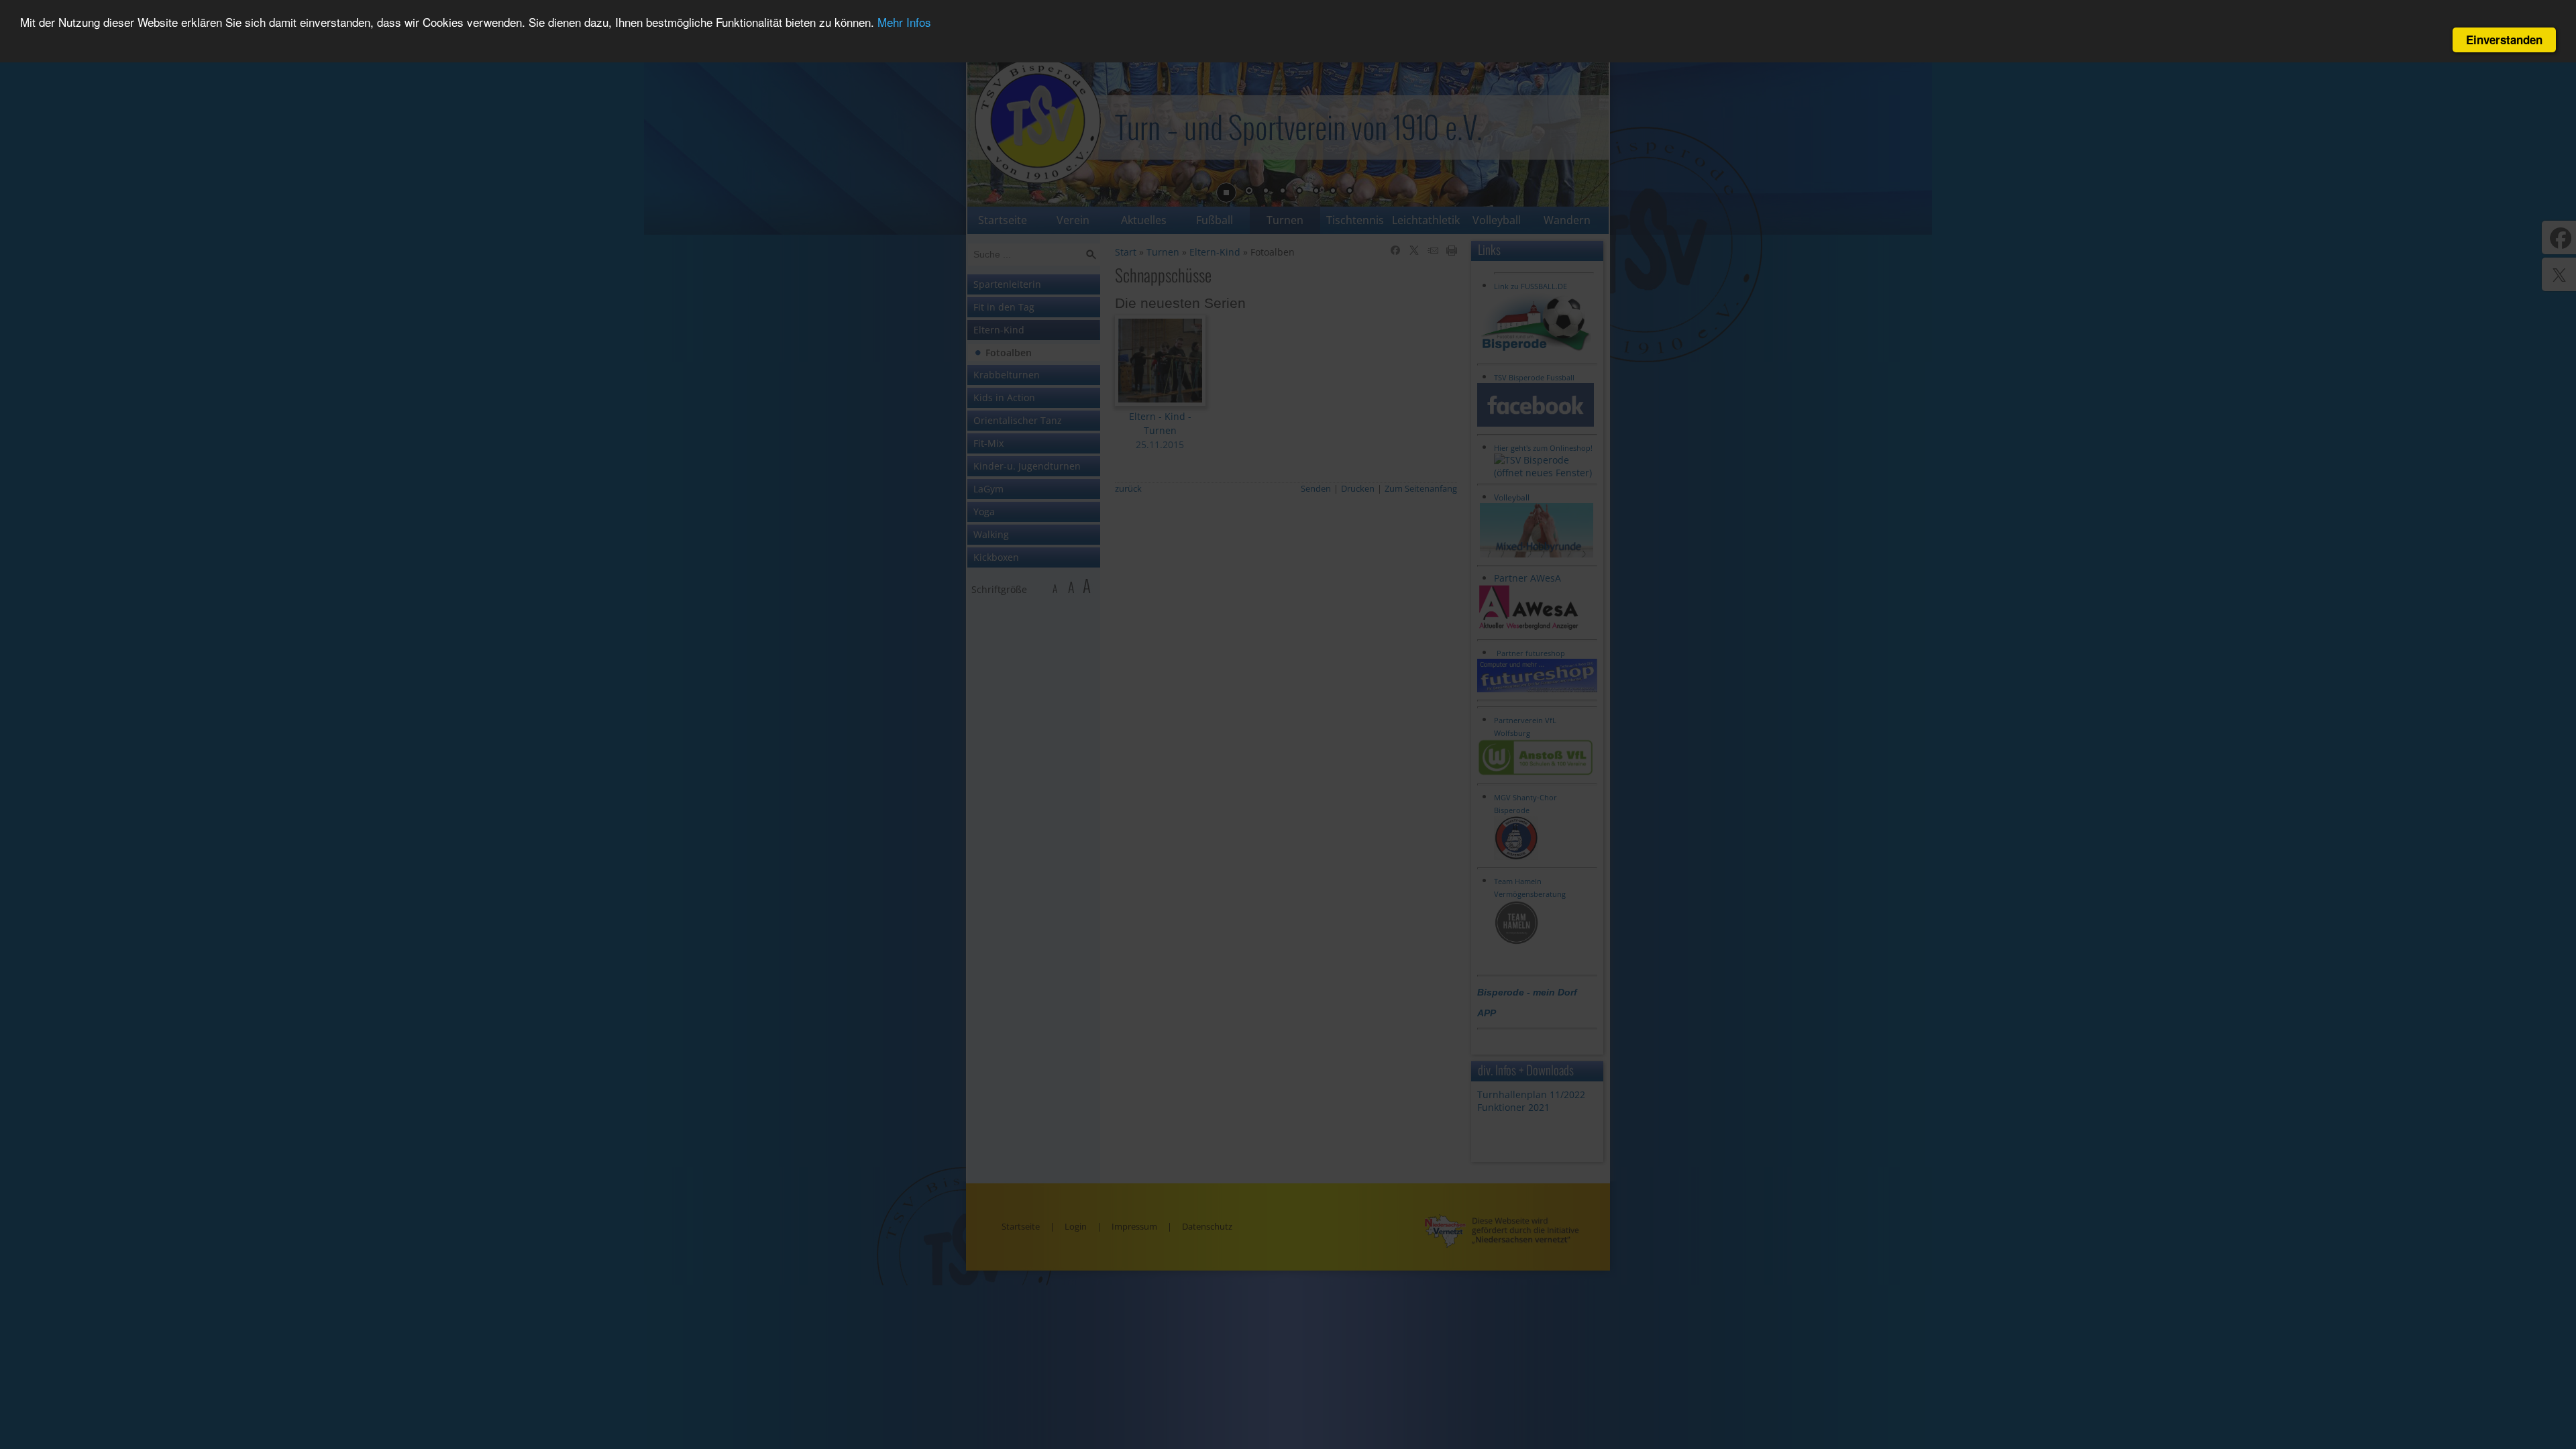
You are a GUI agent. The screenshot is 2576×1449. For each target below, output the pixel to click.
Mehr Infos (904, 22)
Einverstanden (2504, 40)
